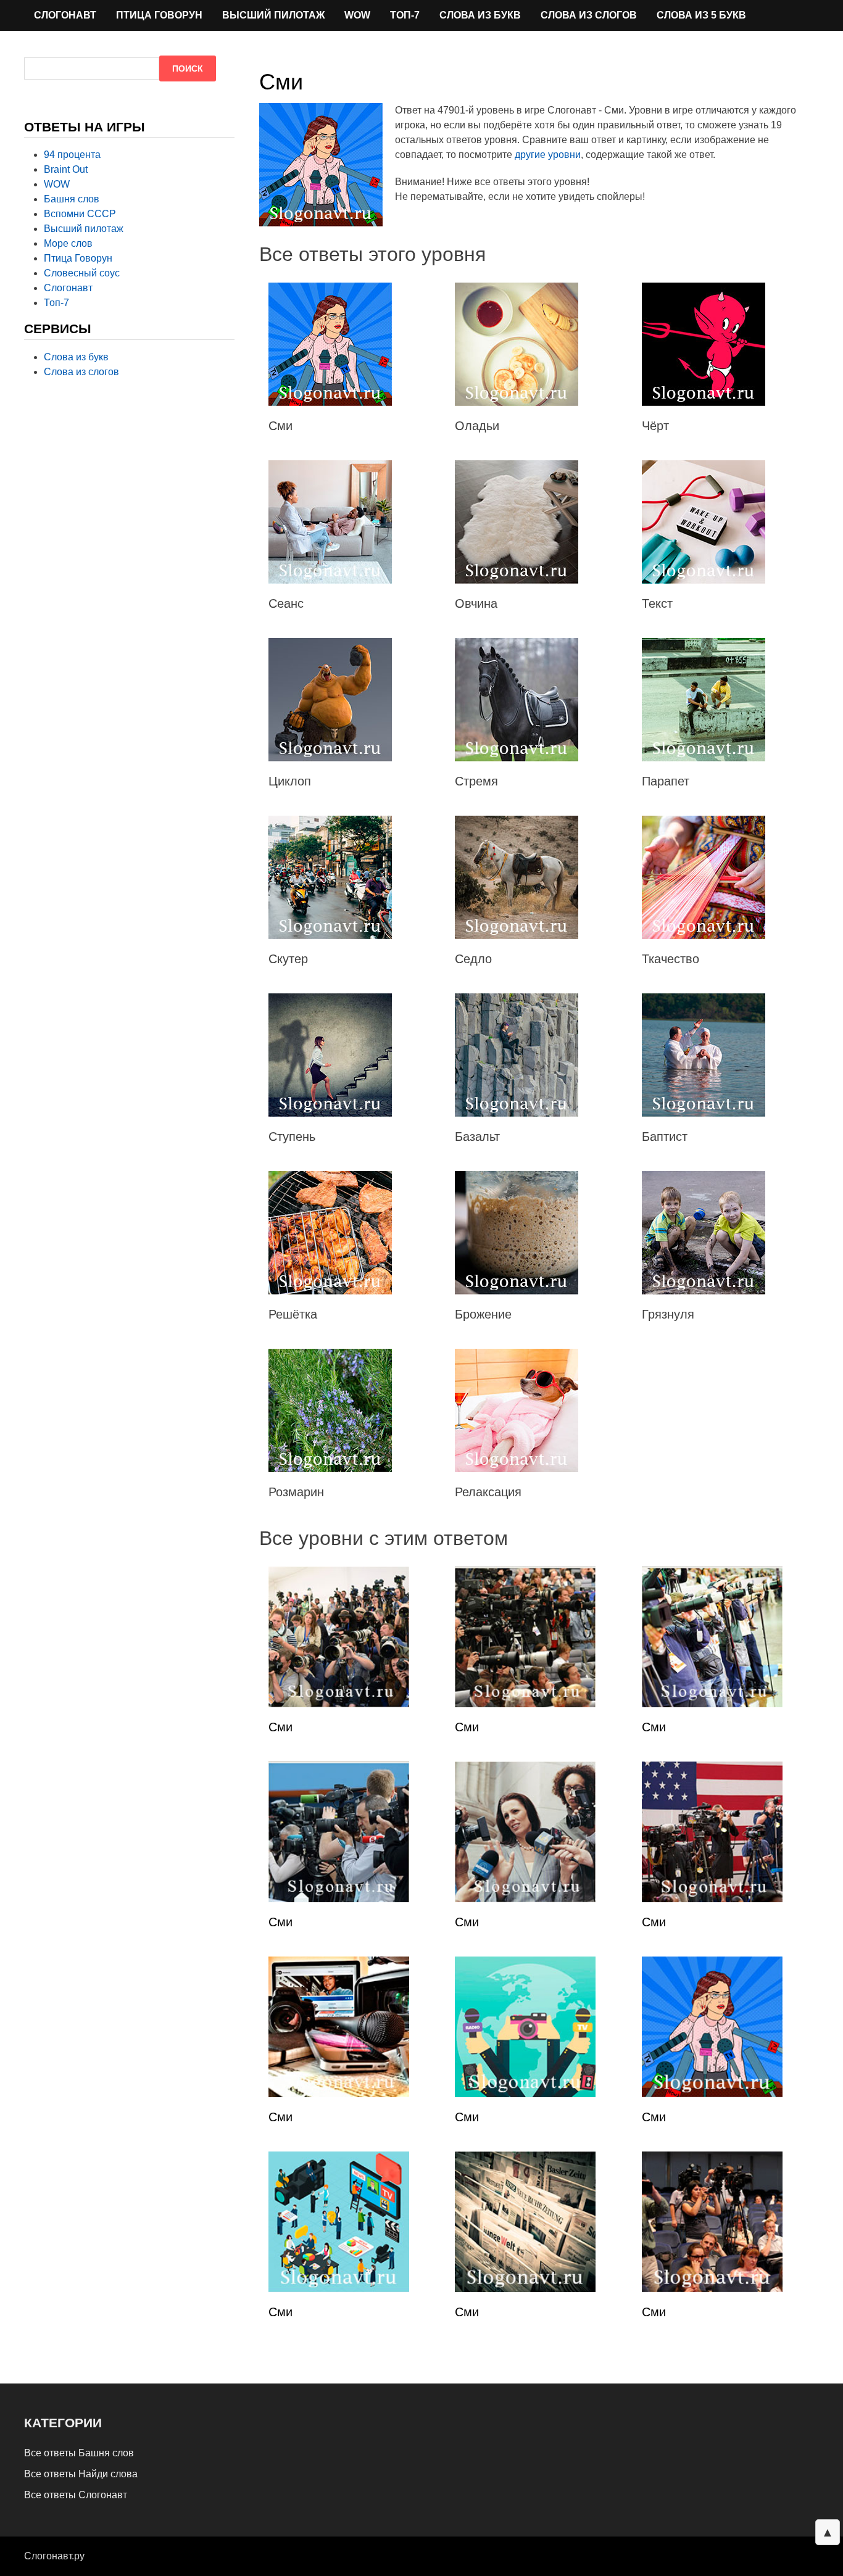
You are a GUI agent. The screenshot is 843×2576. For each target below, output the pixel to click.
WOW (357, 15)
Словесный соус (82, 273)
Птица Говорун (159, 15)
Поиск (188, 68)
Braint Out (66, 169)
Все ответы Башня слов (79, 2453)
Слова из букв (480, 15)
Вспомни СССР (80, 214)
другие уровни (548, 155)
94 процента (72, 155)
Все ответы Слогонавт (76, 2495)
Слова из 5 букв (701, 15)
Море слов (68, 243)
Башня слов (72, 199)
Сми (280, 1727)
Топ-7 (405, 15)
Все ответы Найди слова (81, 2474)
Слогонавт (65, 15)
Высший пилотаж (273, 15)
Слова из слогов (589, 15)
